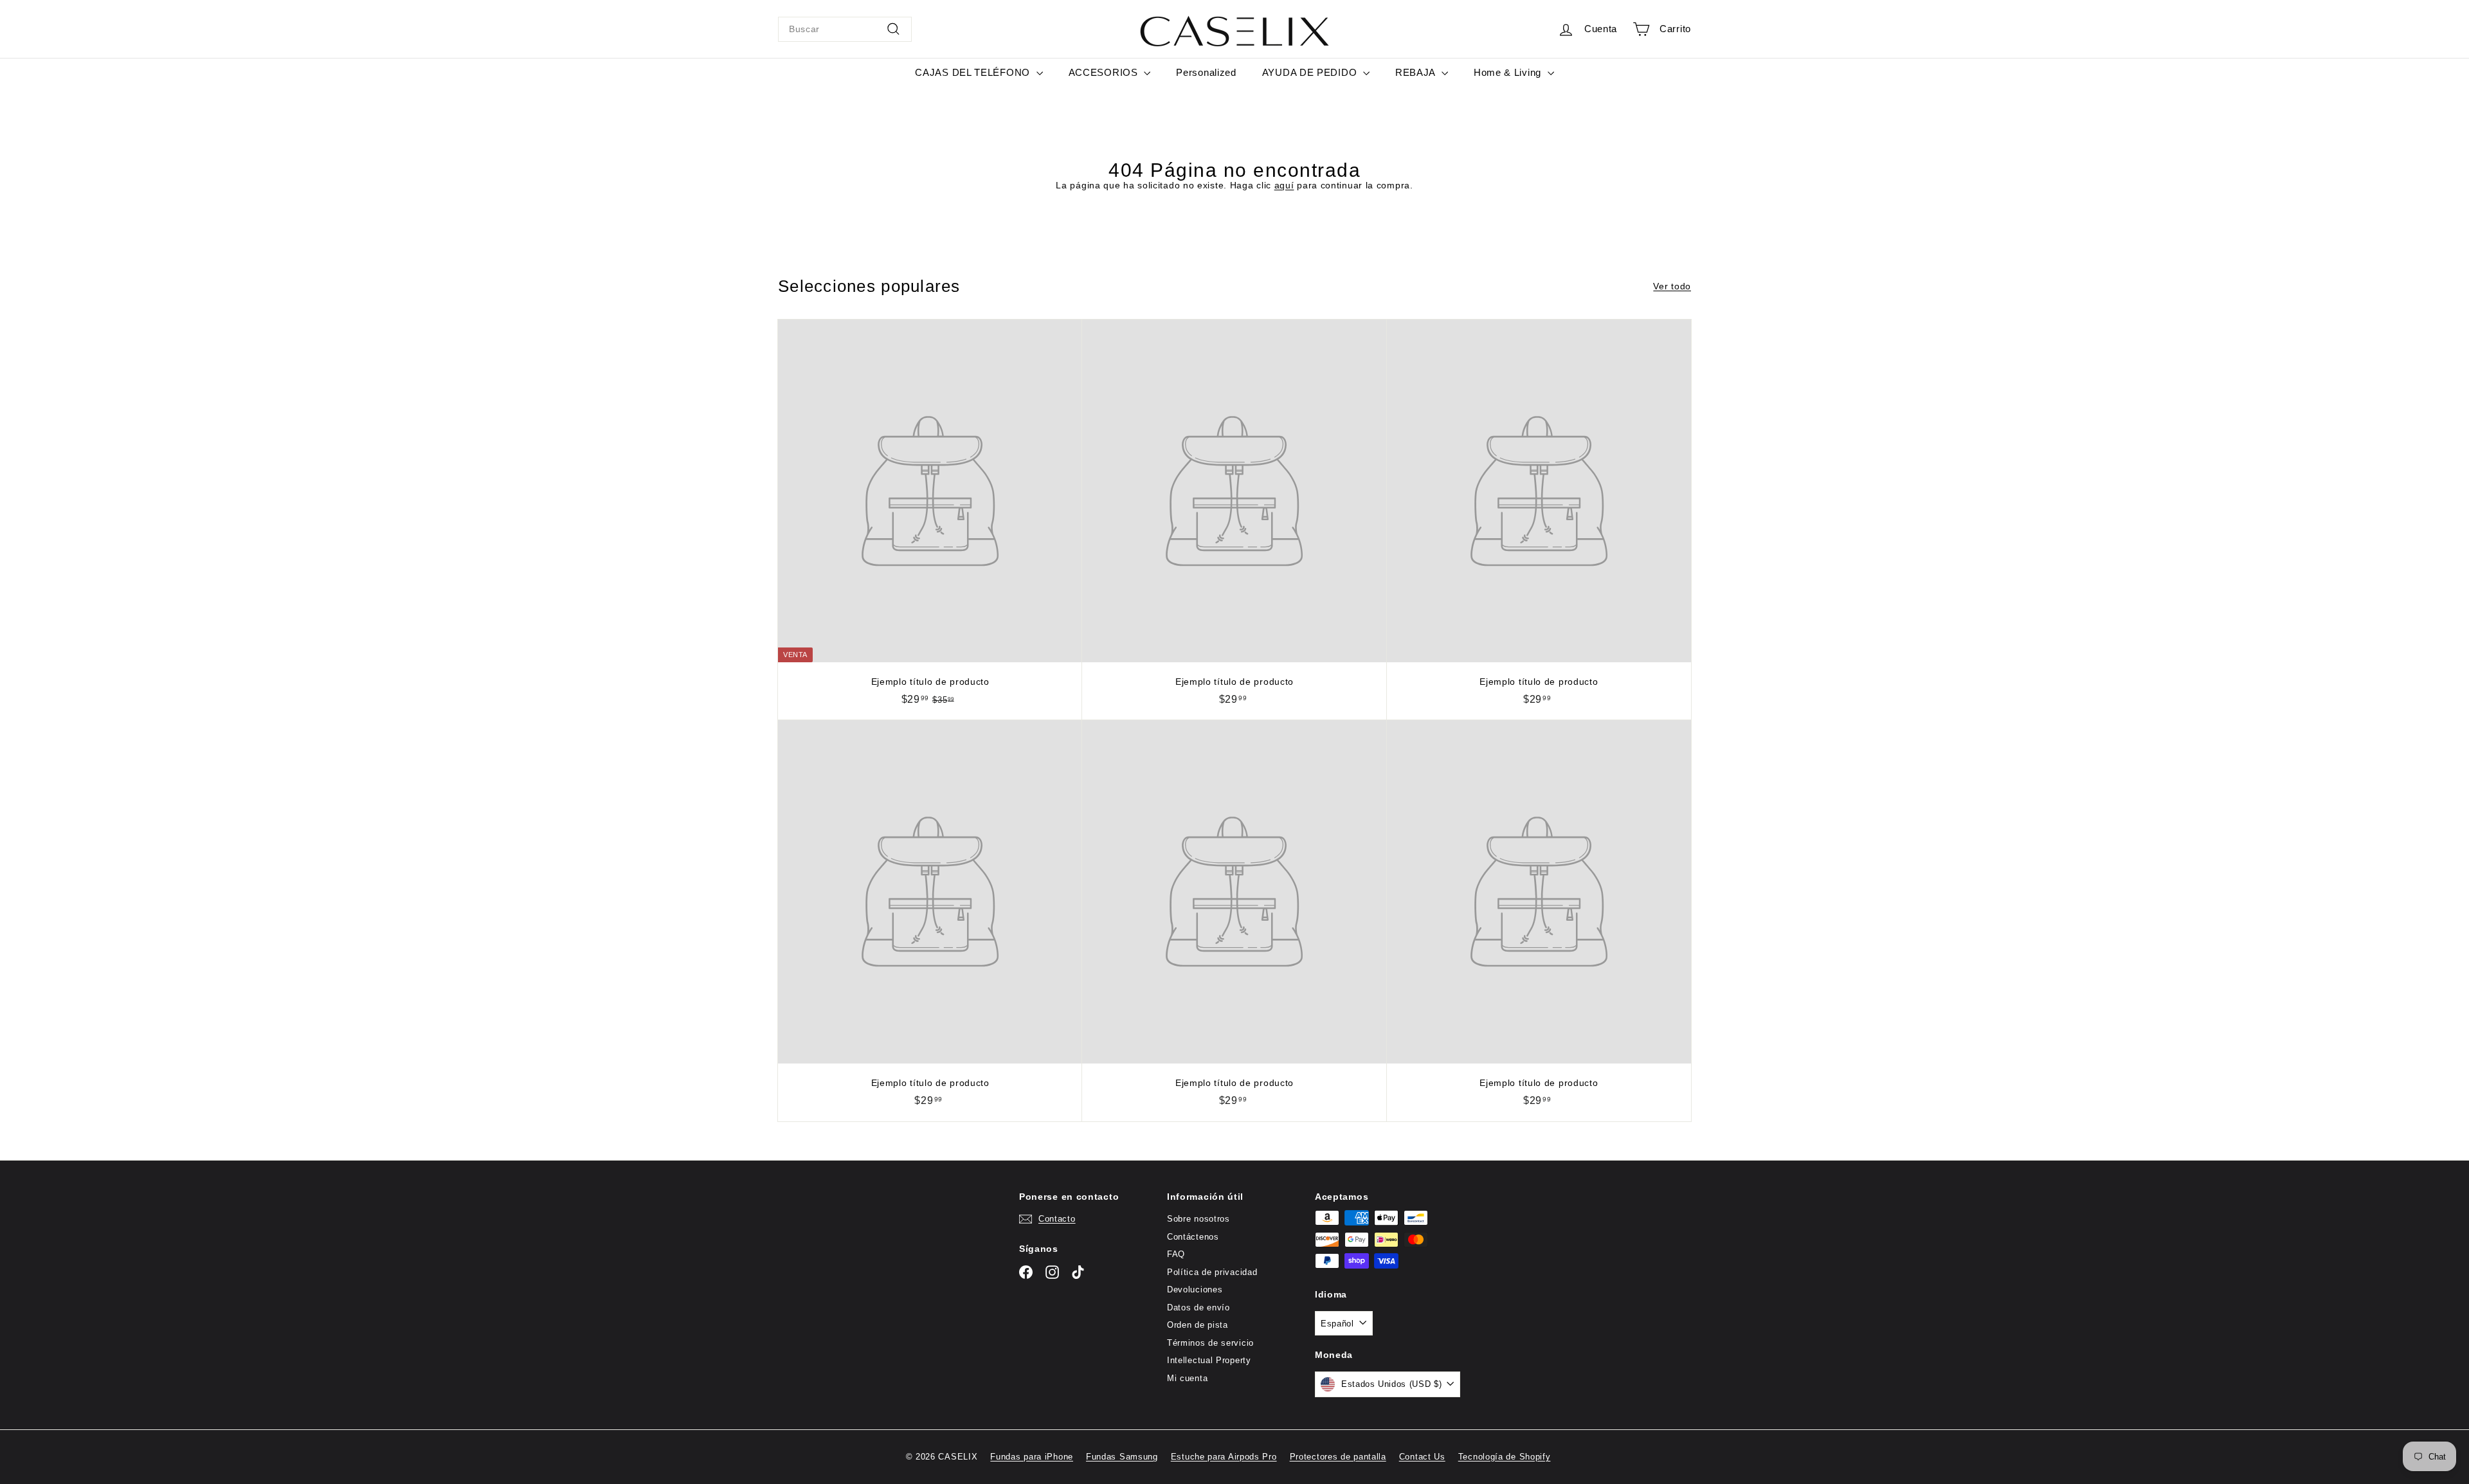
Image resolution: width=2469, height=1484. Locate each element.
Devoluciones (1195, 1289)
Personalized (1206, 72)
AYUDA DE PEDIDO (1311, 72)
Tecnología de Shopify (1505, 1457)
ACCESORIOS (1105, 72)
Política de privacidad (1212, 1272)
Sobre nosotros (1198, 1219)
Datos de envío (1198, 1308)
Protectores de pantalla (1338, 1457)
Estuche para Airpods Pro (1224, 1457)
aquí (1284, 185)
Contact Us (1422, 1457)
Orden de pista (1198, 1325)
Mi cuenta (1187, 1378)
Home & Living (1509, 72)
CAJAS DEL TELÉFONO (974, 72)
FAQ (1176, 1254)
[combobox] (845, 29)
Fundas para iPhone (1032, 1457)
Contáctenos (1193, 1237)
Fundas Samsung (1122, 1457)
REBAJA (1417, 72)
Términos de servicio (1210, 1343)
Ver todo (1672, 286)
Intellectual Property (1209, 1360)
